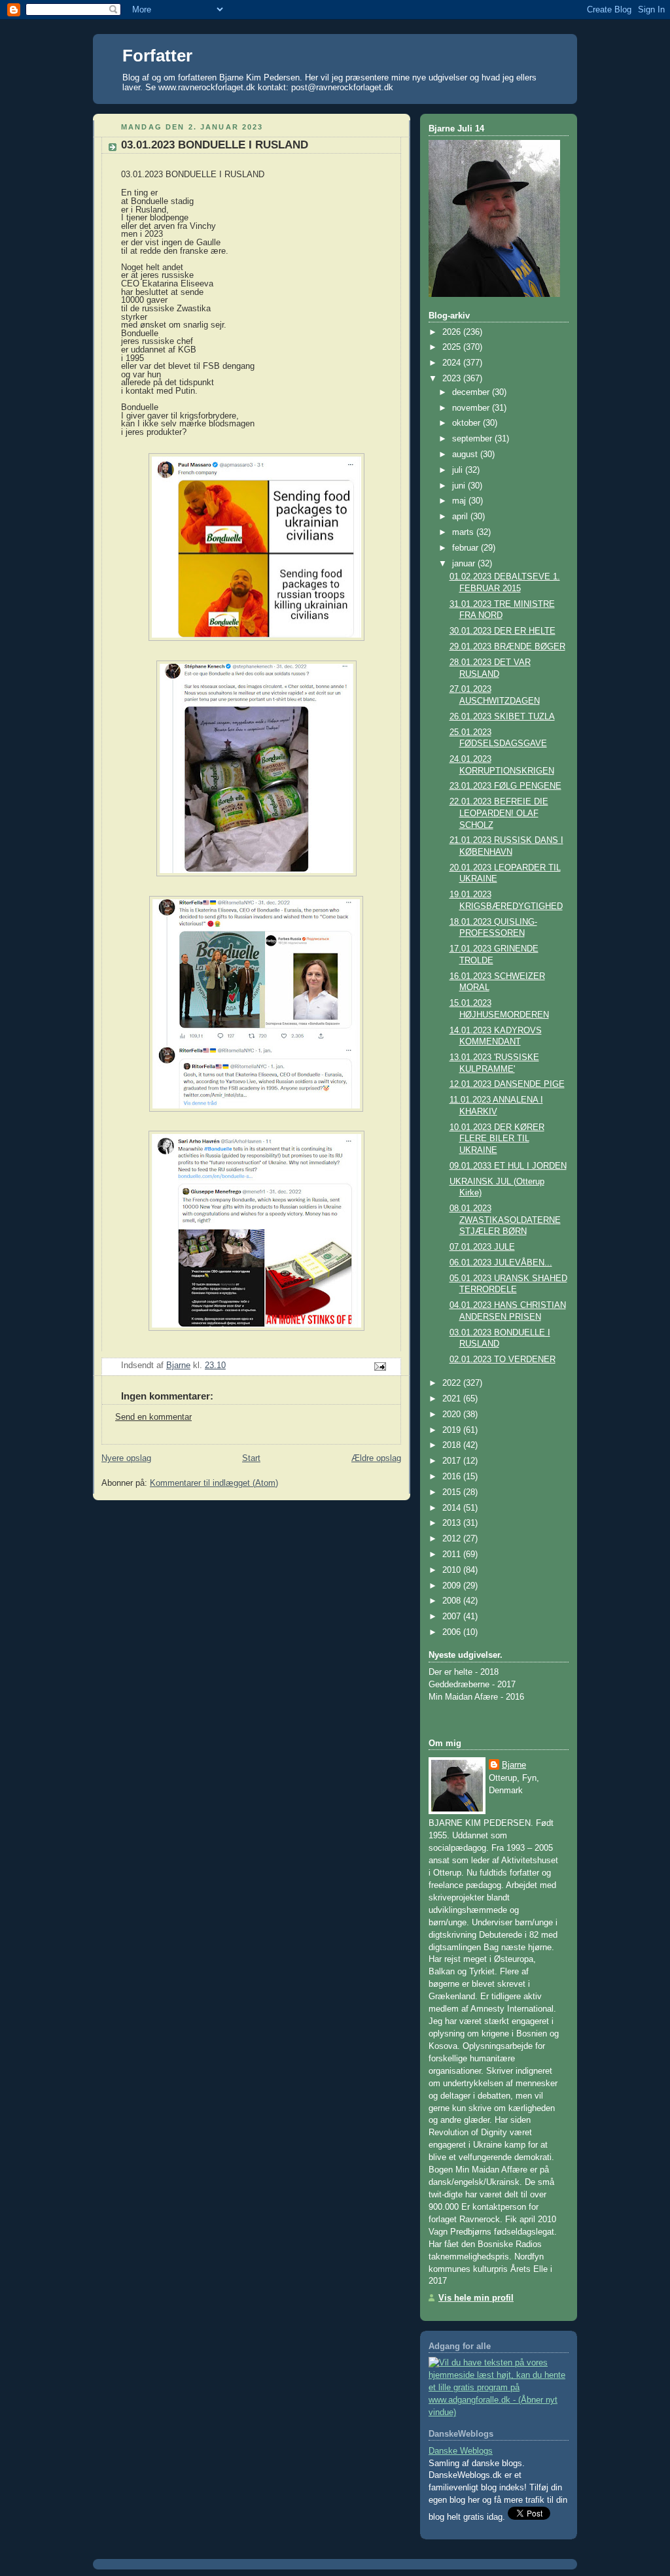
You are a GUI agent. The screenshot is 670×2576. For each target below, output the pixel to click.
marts (464, 532)
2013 (453, 1523)
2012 (453, 1539)
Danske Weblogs (461, 2451)
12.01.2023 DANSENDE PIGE (507, 1084)
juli (459, 470)
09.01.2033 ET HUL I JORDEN (508, 1166)
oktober (467, 423)
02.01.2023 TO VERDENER (502, 1360)
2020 (453, 1415)
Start (251, 1458)
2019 (453, 1430)
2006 (453, 1632)
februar (467, 548)
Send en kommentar (153, 1417)
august (466, 455)
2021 (453, 1399)
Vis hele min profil (476, 2298)
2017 (453, 1461)
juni (460, 486)
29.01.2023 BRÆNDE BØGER (507, 647)
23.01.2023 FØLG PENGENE (505, 786)
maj (460, 501)
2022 (453, 1383)
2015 (453, 1492)
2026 (453, 332)
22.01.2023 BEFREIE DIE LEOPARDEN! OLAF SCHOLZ (499, 813)
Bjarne (514, 1765)
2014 (453, 1508)
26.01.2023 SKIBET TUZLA (502, 717)
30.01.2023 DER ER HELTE (502, 631)
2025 (453, 347)
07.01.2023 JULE (482, 1247)
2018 (453, 1445)
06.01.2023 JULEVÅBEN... (501, 1263)
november (472, 408)
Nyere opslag (126, 1458)
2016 (453, 1477)
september (473, 439)
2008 (453, 1601)
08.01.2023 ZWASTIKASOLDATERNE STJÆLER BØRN (505, 1220)
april (461, 517)
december (472, 392)
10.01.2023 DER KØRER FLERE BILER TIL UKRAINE (497, 1139)
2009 (453, 1586)
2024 (453, 363)
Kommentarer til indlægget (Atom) (214, 1483)
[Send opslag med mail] (379, 1366)
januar (465, 564)
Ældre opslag (376, 1458)
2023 (453, 379)
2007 (453, 1617)
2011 (453, 1554)
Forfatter (157, 56)
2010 (453, 1570)
